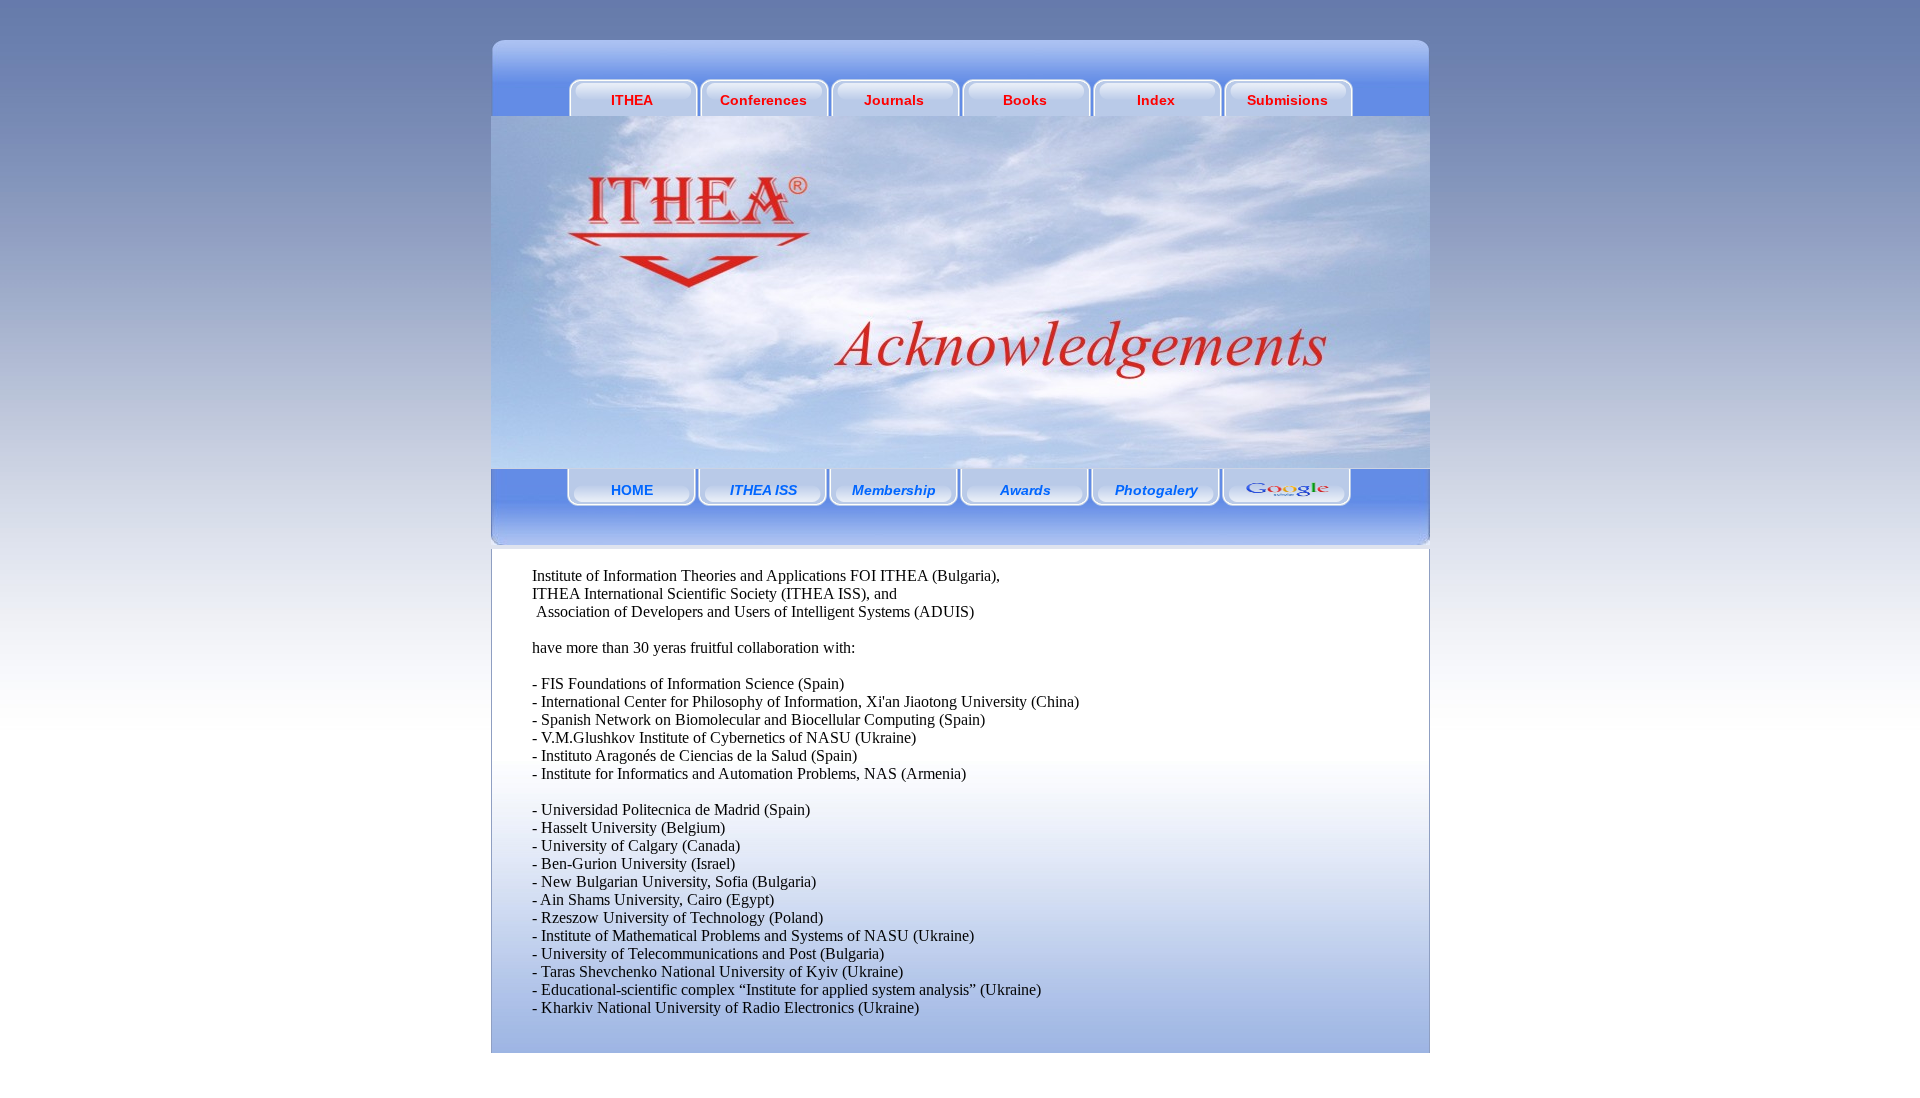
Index (1156, 100)
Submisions (1287, 100)
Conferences (763, 100)
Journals (894, 100)
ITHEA (632, 100)
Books (1025, 100)
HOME (632, 490)
